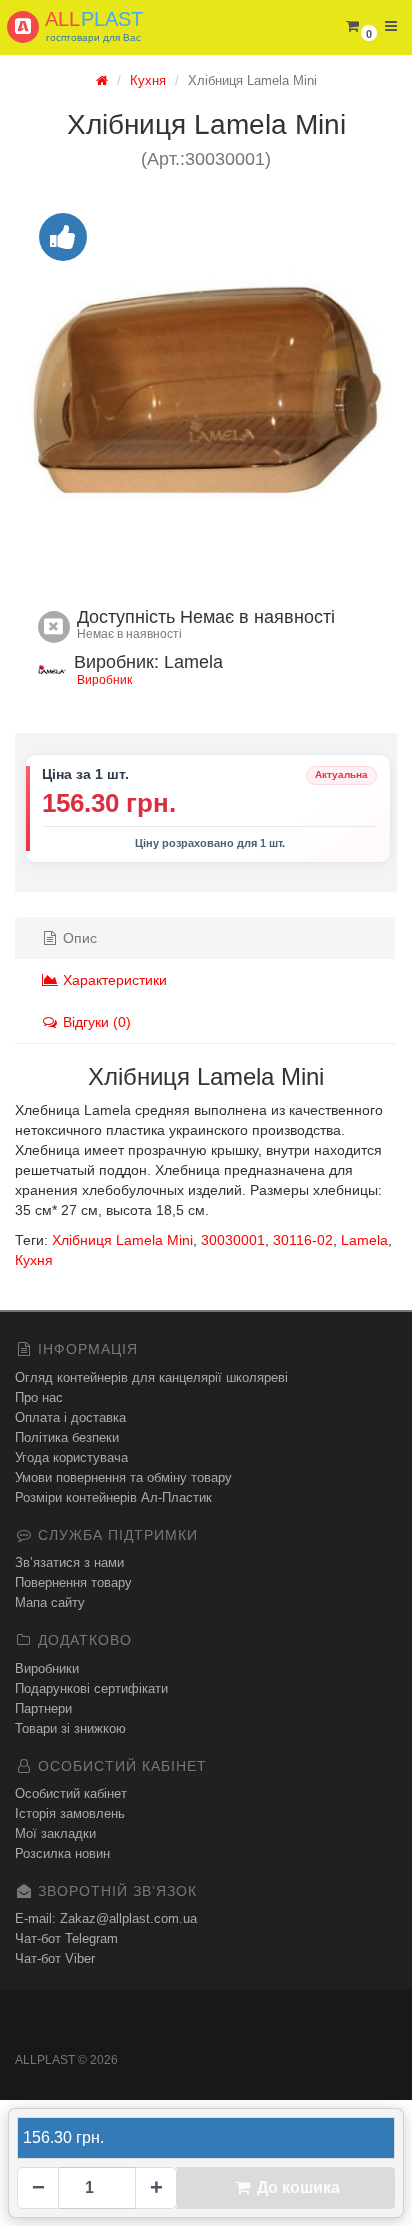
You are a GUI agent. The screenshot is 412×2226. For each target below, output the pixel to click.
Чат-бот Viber (55, 1958)
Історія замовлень (70, 1813)
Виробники (47, 1668)
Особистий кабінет (71, 1793)
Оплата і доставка (70, 1417)
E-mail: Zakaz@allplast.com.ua (106, 1918)
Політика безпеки (67, 1437)
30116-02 (303, 1240)
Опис (78, 938)
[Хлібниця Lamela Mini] (206, 385)
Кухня (34, 1260)
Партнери (43, 1708)
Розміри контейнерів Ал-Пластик (113, 1497)
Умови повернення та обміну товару (123, 1477)
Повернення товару (73, 1582)
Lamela (364, 1240)
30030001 (233, 1240)
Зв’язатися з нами (69, 1562)
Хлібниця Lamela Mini (122, 1240)
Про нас (39, 1397)
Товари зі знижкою (70, 1728)
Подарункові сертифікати (91, 1688)
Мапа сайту (50, 1602)
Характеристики (113, 980)
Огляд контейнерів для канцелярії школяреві (151, 1377)
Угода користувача (71, 1457)
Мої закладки (55, 1833)
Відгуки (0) (95, 1022)
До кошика (296, 2187)
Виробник (104, 680)
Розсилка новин (62, 1853)
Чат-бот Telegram (66, 1938)
